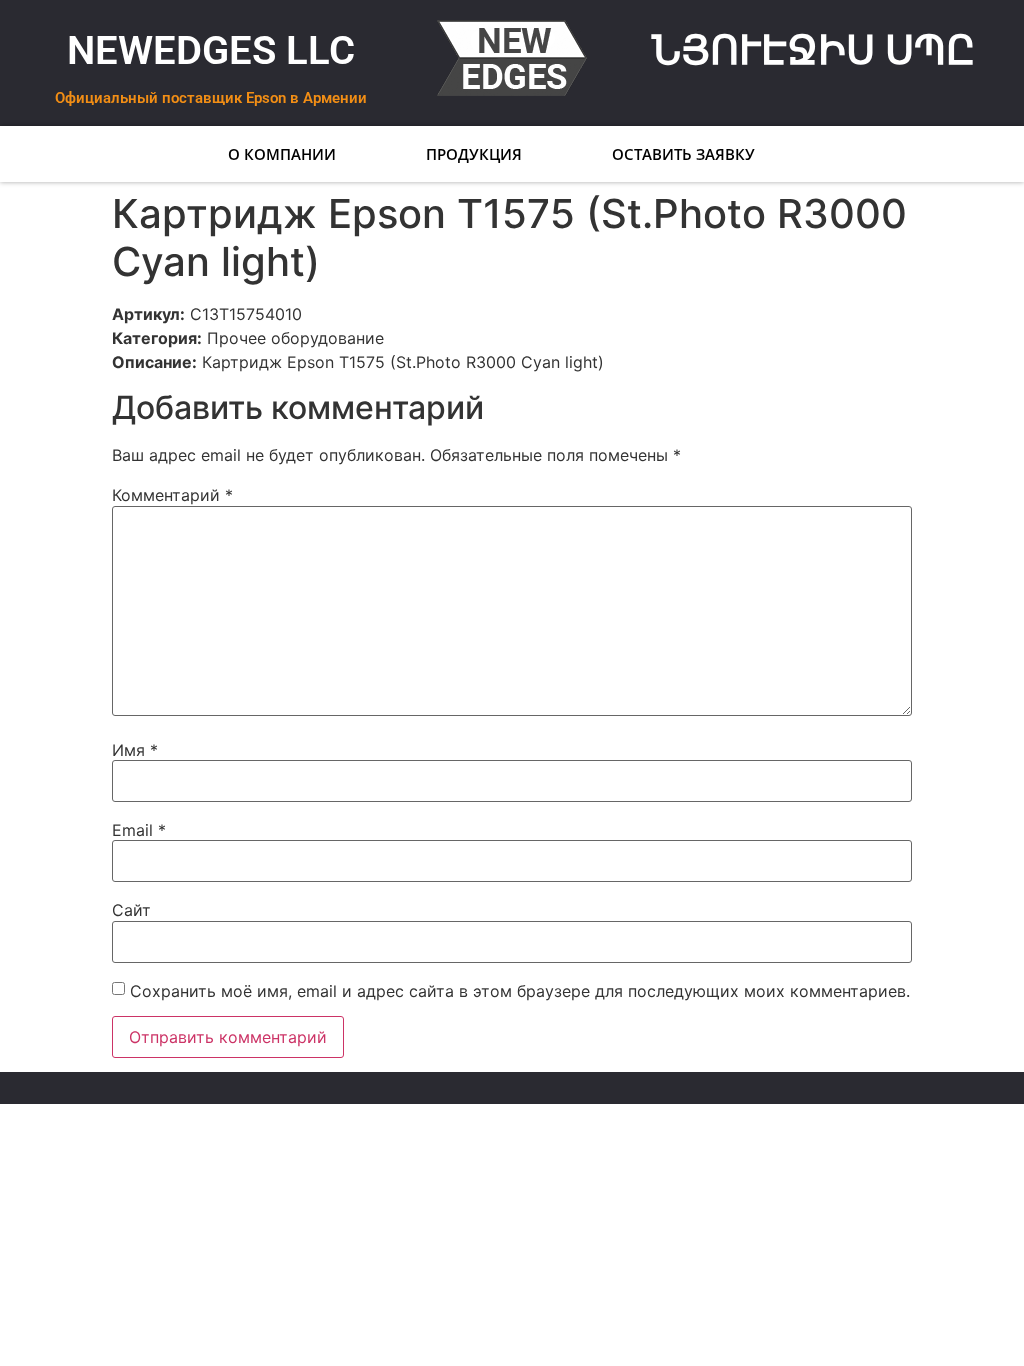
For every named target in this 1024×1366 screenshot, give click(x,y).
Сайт (131, 910)
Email (139, 830)
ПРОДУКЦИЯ (475, 154)
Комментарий (172, 495)
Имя (135, 750)
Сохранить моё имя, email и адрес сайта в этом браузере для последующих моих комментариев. (520, 991)
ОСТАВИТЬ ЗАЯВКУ (684, 154)
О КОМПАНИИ (283, 154)
